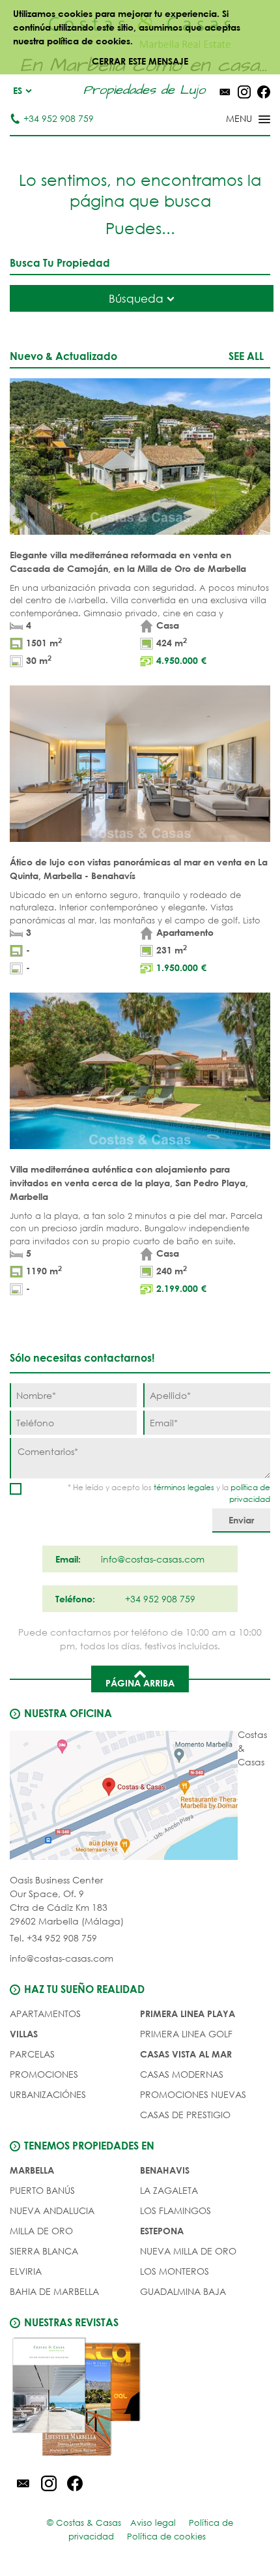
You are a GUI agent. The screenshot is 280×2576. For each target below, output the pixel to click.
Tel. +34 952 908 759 (53, 1938)
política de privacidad (250, 1493)
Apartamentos (45, 2014)
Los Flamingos (175, 2210)
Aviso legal (153, 2523)
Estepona (162, 2231)
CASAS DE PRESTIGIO (185, 2115)
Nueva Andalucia (52, 2210)
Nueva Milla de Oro (188, 2251)
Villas (24, 2034)
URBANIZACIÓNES (48, 2094)
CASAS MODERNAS (182, 2074)
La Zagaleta (169, 2190)
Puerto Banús (42, 2190)
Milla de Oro (41, 2231)
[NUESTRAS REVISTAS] (140, 2399)
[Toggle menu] (231, 120)
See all (246, 356)
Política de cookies (166, 2537)
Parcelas (32, 2054)
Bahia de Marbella (54, 2291)
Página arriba (140, 1683)
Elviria (26, 2271)
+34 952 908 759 (59, 118)
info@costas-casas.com (62, 1958)
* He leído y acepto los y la (169, 1493)
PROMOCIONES (44, 2074)
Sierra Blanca (44, 2251)
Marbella (32, 2170)
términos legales (184, 1487)
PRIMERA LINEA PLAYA (188, 2014)
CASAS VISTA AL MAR (186, 2054)
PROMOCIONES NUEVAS (193, 2094)
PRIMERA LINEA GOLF (186, 2034)
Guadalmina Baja (183, 2291)
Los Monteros (175, 2271)
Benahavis (165, 2170)
